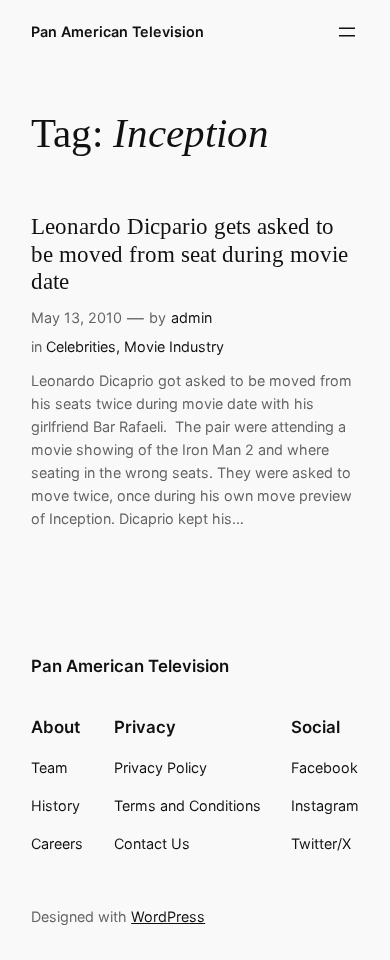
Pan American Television (117, 31)
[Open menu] (347, 32)
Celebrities (81, 346)
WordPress (168, 916)
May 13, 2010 (76, 317)
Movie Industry (174, 346)
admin (191, 317)
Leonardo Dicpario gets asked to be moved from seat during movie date (189, 254)
